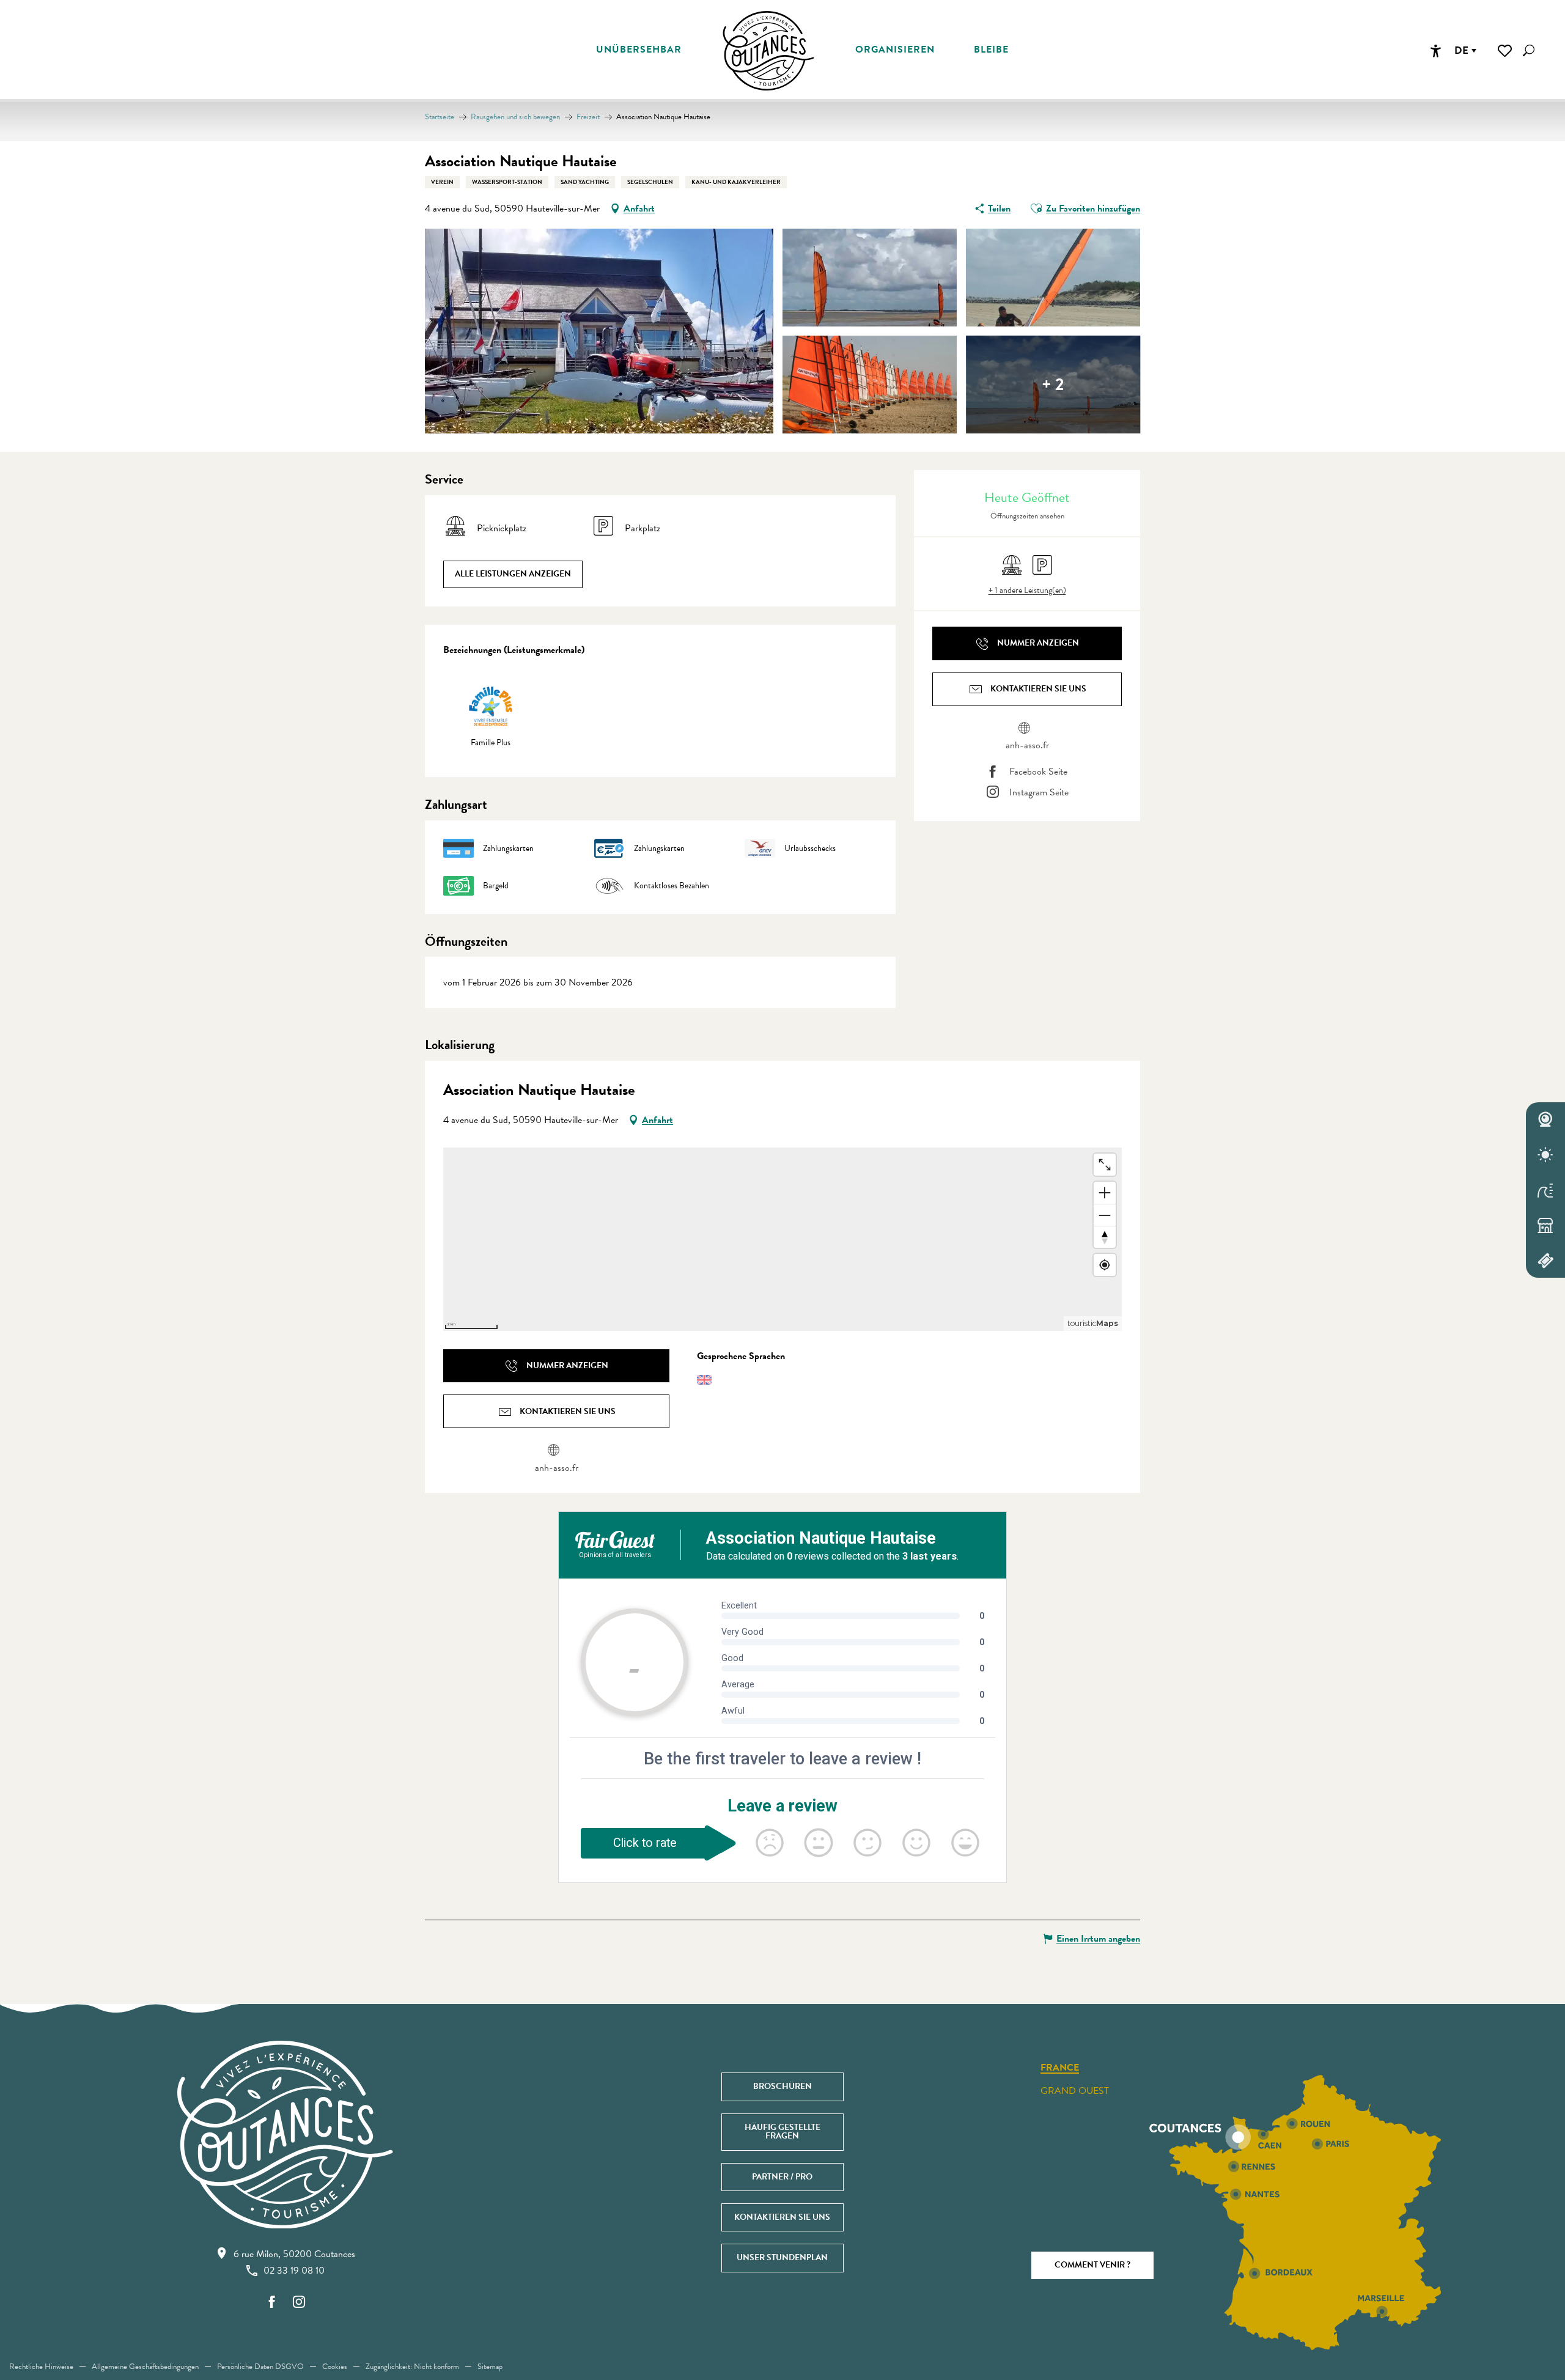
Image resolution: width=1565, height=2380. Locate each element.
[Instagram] (299, 2303)
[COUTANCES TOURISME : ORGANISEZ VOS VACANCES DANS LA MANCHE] (768, 51)
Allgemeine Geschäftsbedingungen (145, 2367)
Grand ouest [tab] (1075, 2091)
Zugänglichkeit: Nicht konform (412, 2367)
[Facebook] (272, 2303)
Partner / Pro (782, 2177)
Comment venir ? (1092, 2265)
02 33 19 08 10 (294, 2271)
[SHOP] (1545, 1225)
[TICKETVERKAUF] (1545, 1261)
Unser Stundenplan (782, 2257)
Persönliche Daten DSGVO (260, 2367)
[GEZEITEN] (1545, 1190)
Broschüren (782, 2086)
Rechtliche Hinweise (41, 2367)
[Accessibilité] (1435, 51)
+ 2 (1053, 384)
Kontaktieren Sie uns (782, 2217)
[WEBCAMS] (1545, 1120)
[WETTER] (1545, 1155)
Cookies (335, 2367)
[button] (1529, 50)
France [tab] (1060, 2068)
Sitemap (490, 2367)
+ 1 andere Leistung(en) (1027, 591)
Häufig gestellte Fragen (782, 2131)
